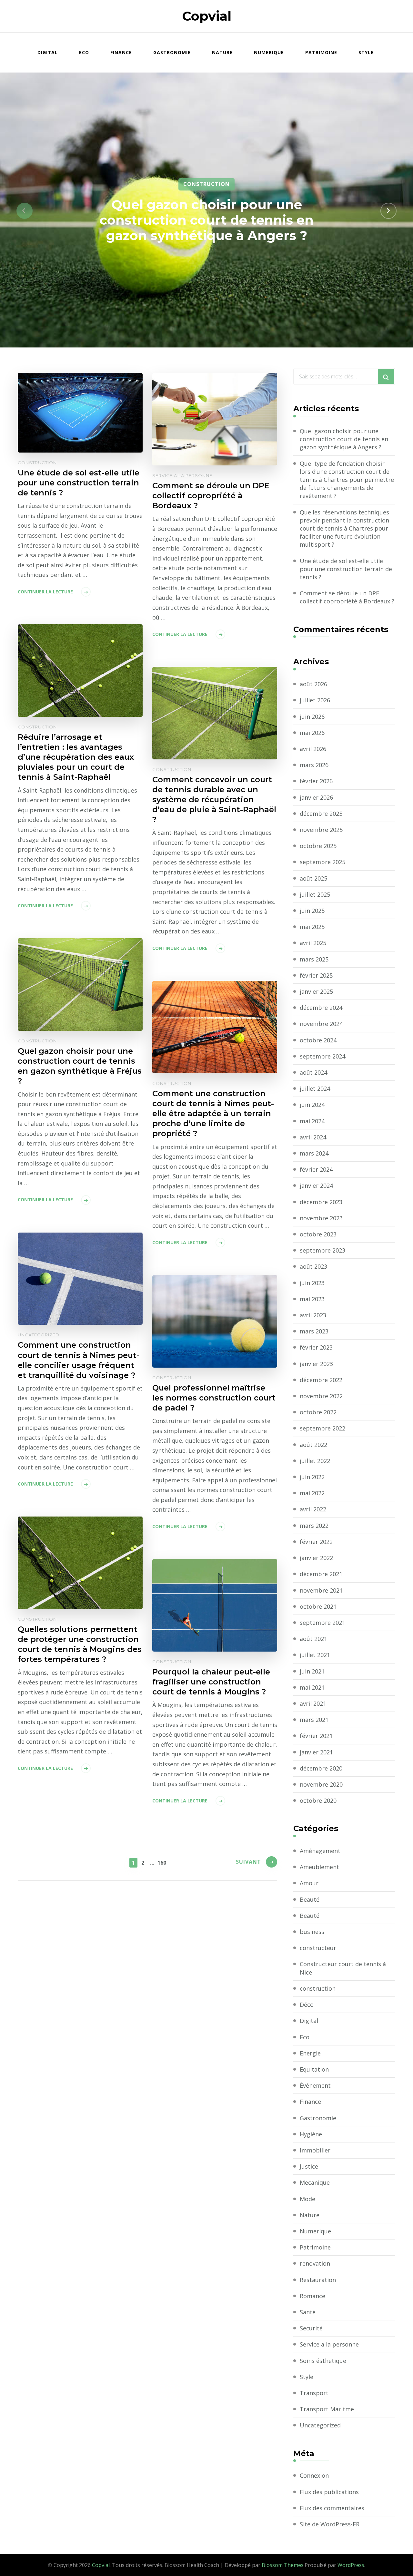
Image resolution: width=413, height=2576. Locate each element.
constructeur (318, 1948)
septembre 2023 (322, 1250)
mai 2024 (312, 1121)
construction (206, 184)
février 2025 (316, 975)
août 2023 (313, 1266)
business (312, 1932)
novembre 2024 (321, 1024)
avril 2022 (313, 1509)
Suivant (248, 1862)
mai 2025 (312, 927)
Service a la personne (182, 475)
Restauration (318, 2280)
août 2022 (313, 1445)
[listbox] (206, 211)
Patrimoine (321, 52)
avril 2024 (313, 1137)
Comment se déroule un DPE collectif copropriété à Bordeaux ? (211, 496)
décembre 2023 (321, 1202)
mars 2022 (314, 1526)
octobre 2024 (318, 1040)
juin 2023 (312, 1283)
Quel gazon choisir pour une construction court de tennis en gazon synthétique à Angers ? (207, 220)
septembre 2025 (322, 862)
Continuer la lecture (45, 592)
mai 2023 (312, 1299)
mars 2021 (314, 1720)
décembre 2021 (321, 1574)
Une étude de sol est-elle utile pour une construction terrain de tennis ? (79, 483)
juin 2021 (312, 1671)
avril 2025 (313, 943)
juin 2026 (312, 717)
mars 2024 (314, 1153)
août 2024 (313, 1072)
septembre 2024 (322, 1056)
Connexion (314, 2475)
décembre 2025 (321, 814)
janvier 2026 (316, 797)
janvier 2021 (316, 1752)
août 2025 (313, 878)
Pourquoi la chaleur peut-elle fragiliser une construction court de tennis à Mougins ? (211, 1682)
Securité (311, 2328)
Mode (307, 2199)
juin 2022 (312, 1477)
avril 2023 (313, 1315)
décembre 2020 (321, 1768)
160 (161, 1863)
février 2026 (316, 781)
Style (366, 52)
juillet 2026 (315, 700)
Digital (48, 52)
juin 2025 (312, 911)
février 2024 (316, 1169)
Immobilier (315, 2150)
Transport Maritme (327, 2409)
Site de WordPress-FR (330, 2524)
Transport (314, 2393)
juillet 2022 (315, 1461)
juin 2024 (312, 1105)
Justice (309, 2166)
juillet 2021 (315, 1655)
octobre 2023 (318, 1234)
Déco (307, 2005)
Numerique (269, 52)
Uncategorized (39, 1335)
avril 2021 (313, 1703)
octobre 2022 (318, 1412)
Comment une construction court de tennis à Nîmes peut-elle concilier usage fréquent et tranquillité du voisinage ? (79, 1360)
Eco (84, 52)
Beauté (310, 1899)
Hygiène (311, 2134)
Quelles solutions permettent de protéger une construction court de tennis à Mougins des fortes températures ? (80, 1644)
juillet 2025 (315, 894)
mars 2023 (314, 1331)
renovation (315, 2263)
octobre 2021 (318, 1606)
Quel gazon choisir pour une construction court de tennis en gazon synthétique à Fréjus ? (80, 1066)
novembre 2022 (321, 1396)
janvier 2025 (316, 991)
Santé (308, 2312)
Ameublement (319, 1867)
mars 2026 (314, 765)
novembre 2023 (321, 1218)
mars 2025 (314, 959)
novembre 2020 (321, 1784)
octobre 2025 (318, 846)
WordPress (351, 2565)
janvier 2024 (316, 1186)
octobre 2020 (318, 1800)
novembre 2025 (321, 830)
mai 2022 (312, 1493)
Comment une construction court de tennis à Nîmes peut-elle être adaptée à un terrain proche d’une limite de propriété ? (213, 1113)
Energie (310, 2053)
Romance (312, 2296)
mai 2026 (312, 733)
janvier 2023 (316, 1364)
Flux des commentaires (332, 2508)
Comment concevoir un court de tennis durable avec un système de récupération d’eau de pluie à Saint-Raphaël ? (214, 800)
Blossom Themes (283, 2565)
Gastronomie (172, 52)
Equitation (314, 2069)
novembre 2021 (321, 1590)
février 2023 (316, 1347)
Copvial (207, 16)
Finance (121, 52)
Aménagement (320, 1851)
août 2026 (313, 684)
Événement (315, 2085)
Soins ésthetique (323, 2361)
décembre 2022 (321, 1380)
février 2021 (316, 1736)
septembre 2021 (322, 1623)
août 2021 (313, 1639)
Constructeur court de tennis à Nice (343, 1968)
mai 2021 (312, 1687)
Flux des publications (329, 2492)
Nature (222, 52)
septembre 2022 (322, 1428)
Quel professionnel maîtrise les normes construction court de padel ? (214, 1398)
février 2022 (316, 1542)
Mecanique (315, 2182)
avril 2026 (313, 749)
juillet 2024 (315, 1088)
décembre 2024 (321, 1008)
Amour (309, 1883)
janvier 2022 (316, 1558)
